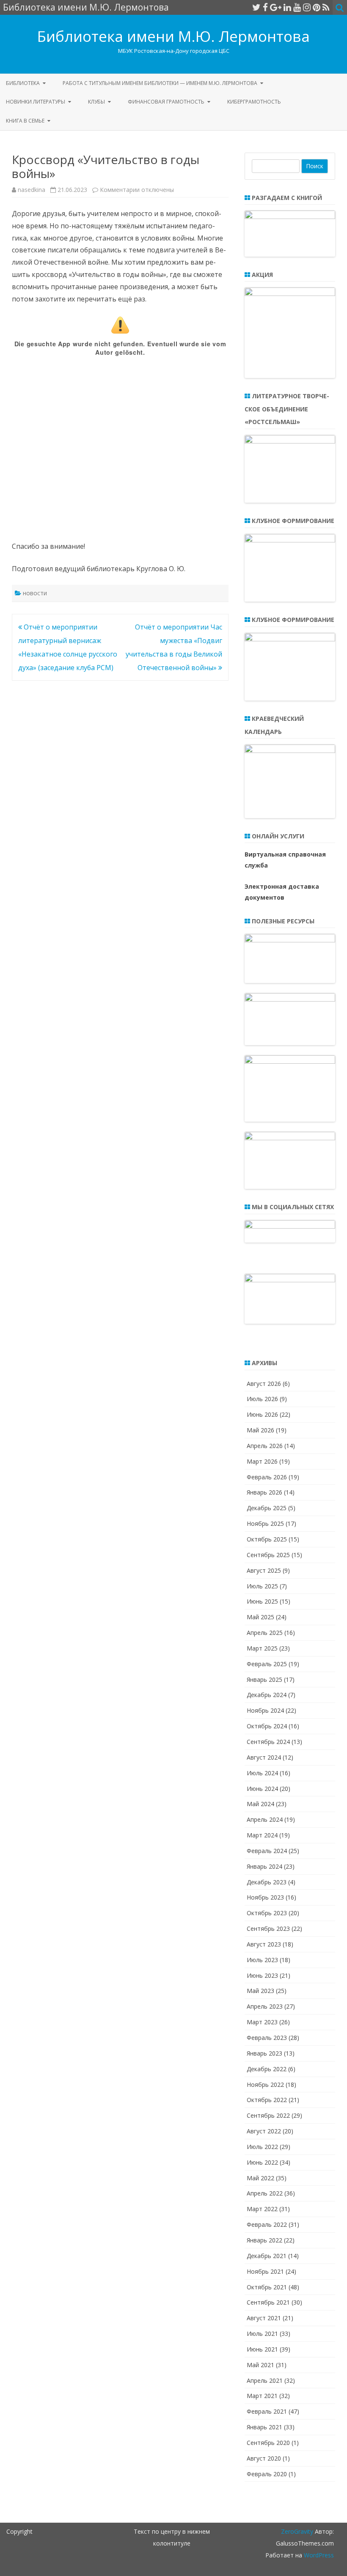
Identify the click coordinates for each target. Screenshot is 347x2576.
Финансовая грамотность (166, 102)
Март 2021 (262, 2396)
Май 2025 (260, 1617)
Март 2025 (262, 1648)
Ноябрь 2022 (265, 2085)
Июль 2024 (262, 1773)
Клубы (96, 102)
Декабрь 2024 (267, 1695)
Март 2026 (262, 1461)
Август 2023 (264, 1944)
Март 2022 (262, 2209)
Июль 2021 (262, 2334)
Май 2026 (260, 1430)
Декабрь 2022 (267, 2069)
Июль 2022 (262, 2147)
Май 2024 (260, 1804)
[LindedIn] (287, 7)
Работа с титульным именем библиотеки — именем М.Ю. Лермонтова (160, 83)
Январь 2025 (264, 1679)
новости (35, 593)
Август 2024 (264, 1757)
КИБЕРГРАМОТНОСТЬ (254, 102)
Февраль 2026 (267, 1477)
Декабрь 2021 (267, 2256)
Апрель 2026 (265, 1446)
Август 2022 (264, 2131)
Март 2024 (262, 1835)
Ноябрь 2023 (265, 1897)
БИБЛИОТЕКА (23, 83)
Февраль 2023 (267, 2038)
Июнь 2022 (262, 2162)
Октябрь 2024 (267, 1726)
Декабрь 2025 (267, 1508)
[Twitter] (256, 7)
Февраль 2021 (267, 2411)
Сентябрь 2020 (268, 2443)
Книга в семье (25, 121)
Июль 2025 (262, 1586)
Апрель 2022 (265, 2193)
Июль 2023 (262, 1960)
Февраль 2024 (267, 1851)
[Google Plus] (276, 7)
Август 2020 (264, 2458)
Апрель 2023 (265, 2006)
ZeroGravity (297, 2531)
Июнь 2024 (262, 1789)
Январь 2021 (264, 2427)
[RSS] (326, 7)
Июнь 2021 (262, 2349)
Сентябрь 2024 (268, 1742)
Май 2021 (260, 2365)
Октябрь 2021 (267, 2287)
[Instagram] (307, 7)
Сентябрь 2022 (268, 2115)
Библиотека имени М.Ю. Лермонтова (173, 36)
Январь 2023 (264, 2053)
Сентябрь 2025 (268, 1555)
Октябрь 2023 (267, 1913)
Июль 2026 (262, 1399)
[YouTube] (297, 7)
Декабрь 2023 (267, 1882)
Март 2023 (262, 2022)
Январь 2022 (264, 2240)
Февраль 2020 (267, 2474)
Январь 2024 (264, 1866)
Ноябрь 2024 (265, 1710)
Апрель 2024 (265, 1819)
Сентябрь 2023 (268, 1929)
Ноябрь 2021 (265, 2271)
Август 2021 (264, 2318)
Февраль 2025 (267, 1664)
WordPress (318, 2555)
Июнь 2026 (262, 1414)
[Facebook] (265, 7)
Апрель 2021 (265, 2380)
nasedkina (32, 190)
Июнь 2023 (262, 1975)
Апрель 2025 (265, 1633)
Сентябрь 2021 (268, 2302)
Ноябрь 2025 (265, 1523)
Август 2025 (264, 1570)
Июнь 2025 (262, 1601)
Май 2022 (260, 2178)
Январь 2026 (264, 1492)
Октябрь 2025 (267, 1539)
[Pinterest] (317, 7)
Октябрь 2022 (267, 2100)
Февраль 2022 (267, 2224)
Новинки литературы (36, 102)
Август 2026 (264, 1384)
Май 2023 (260, 1991)
